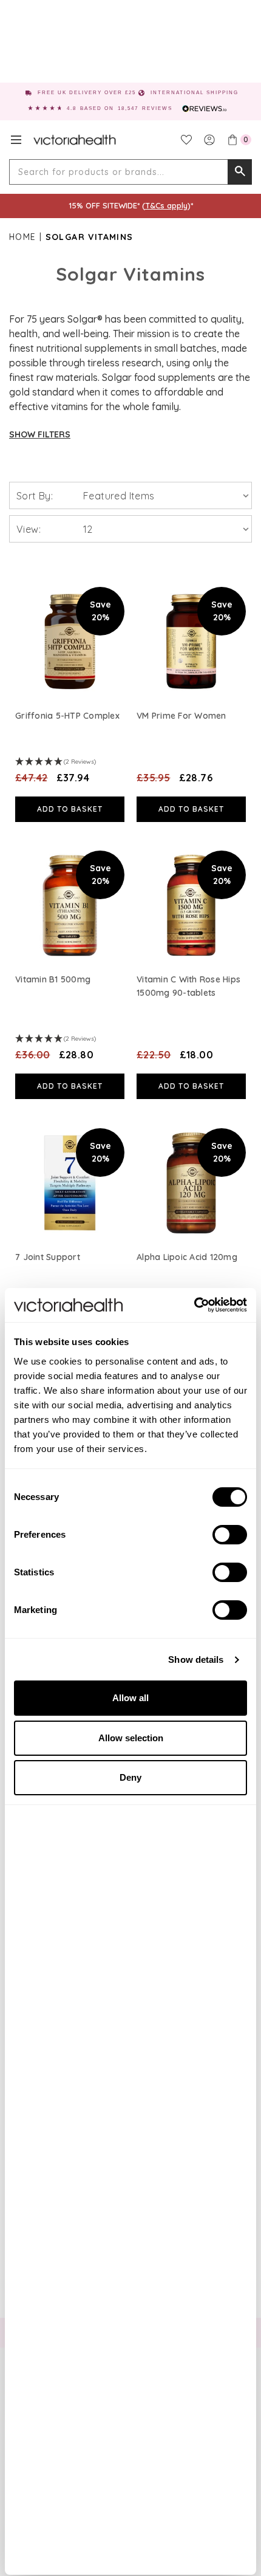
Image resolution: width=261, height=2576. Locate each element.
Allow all (130, 1698)
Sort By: (35, 496)
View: (29, 529)
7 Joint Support (48, 1257)
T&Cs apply (166, 205)
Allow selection (131, 1738)
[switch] (230, 1535)
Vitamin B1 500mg (53, 979)
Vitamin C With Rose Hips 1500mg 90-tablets (188, 986)
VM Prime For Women (181, 716)
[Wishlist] (186, 140)
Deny (130, 1777)
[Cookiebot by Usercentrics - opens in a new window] (194, 1305)
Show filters (40, 434)
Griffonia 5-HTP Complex (67, 716)
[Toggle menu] (16, 140)
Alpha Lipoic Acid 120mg (187, 1257)
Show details (196, 1660)
